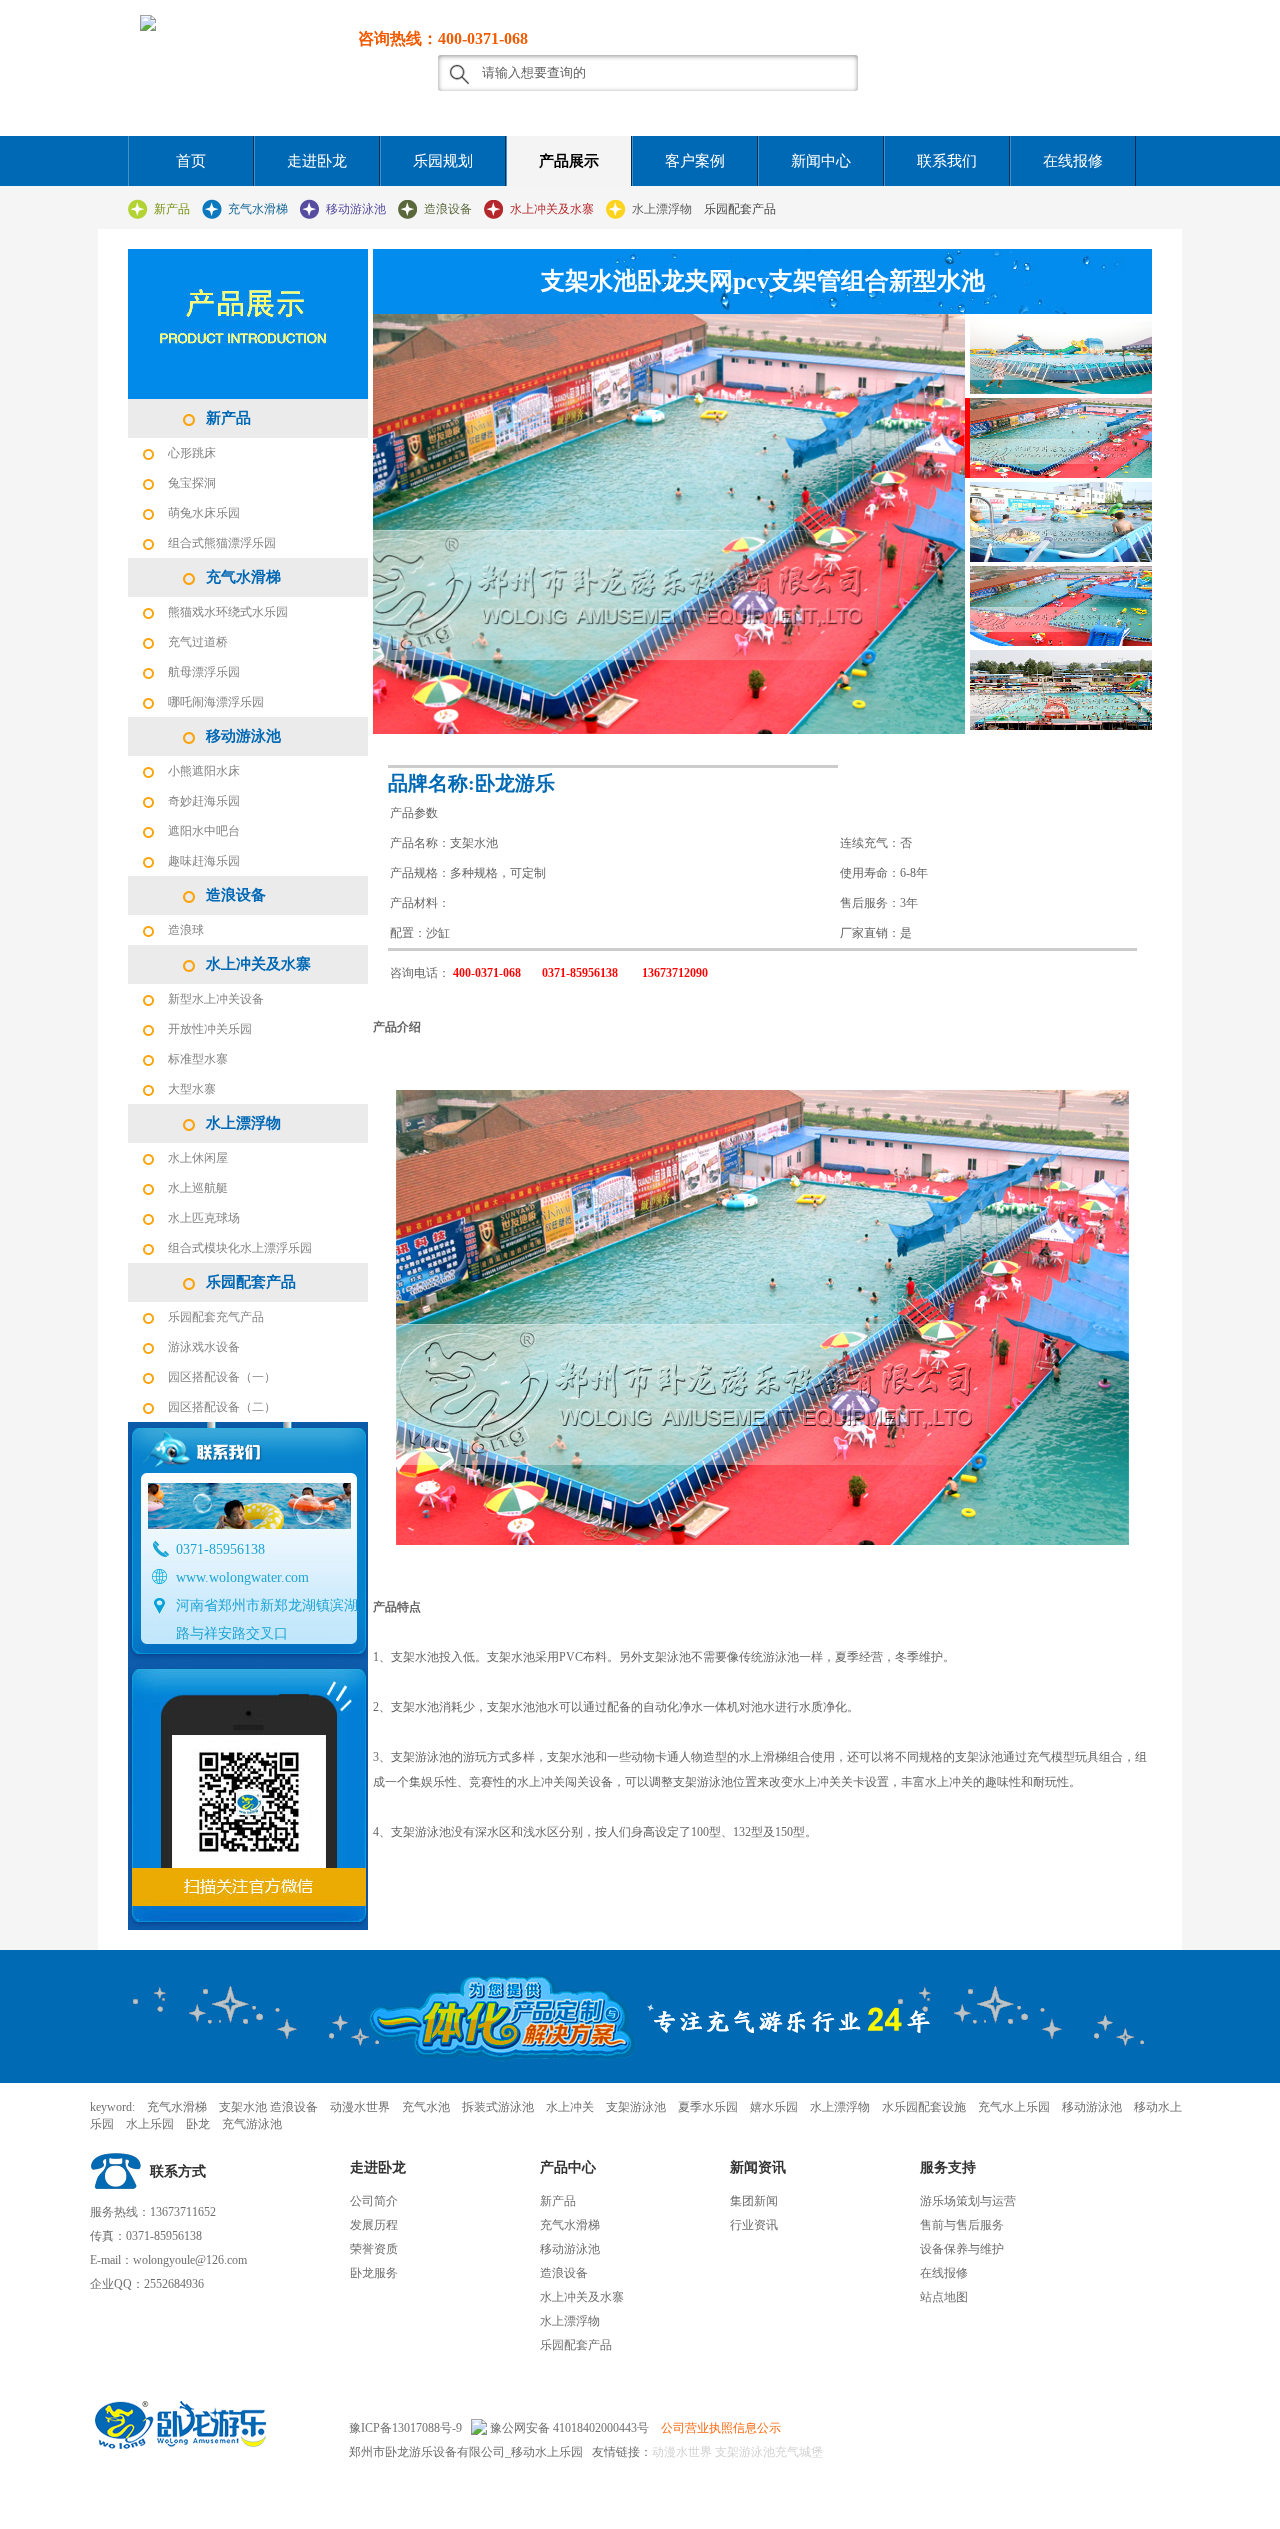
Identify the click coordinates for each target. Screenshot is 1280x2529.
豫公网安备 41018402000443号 (568, 2428)
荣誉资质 (374, 2249)
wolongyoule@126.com (190, 2260)
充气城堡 (799, 2452)
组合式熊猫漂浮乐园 (222, 543)
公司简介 (374, 2201)
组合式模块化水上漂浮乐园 (240, 1248)
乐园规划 (443, 161)
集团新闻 (754, 2201)
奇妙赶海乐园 (204, 801)
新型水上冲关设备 (216, 999)
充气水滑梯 (258, 209)
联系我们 (947, 161)
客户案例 (695, 161)
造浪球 (186, 930)
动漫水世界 (682, 2452)
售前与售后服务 (962, 2225)
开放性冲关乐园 (210, 1029)
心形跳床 (192, 453)
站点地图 (944, 2297)
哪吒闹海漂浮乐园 (216, 702)
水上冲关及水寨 (552, 209)
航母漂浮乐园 (204, 672)
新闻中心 (821, 161)
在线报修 (1073, 161)
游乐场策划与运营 (968, 2201)
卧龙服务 (374, 2273)
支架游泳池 (743, 2452)
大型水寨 (192, 1089)
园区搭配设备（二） (222, 1407)
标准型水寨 (198, 1059)
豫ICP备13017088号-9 (405, 2428)
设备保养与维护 (962, 2249)
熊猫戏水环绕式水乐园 (228, 612)
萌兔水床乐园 (204, 513)
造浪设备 (448, 209)
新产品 (172, 209)
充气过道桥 (198, 642)
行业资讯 (754, 2225)
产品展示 (569, 161)
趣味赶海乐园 (204, 861)
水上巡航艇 (198, 1188)
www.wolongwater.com (242, 1577)
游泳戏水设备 (204, 1347)
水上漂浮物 (662, 209)
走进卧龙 (317, 161)
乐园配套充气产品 (216, 1317)
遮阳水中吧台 (204, 831)
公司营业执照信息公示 (721, 2428)
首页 (191, 161)
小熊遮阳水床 (204, 771)
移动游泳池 (356, 209)
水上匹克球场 (204, 1218)
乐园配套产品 (740, 209)
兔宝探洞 (192, 483)
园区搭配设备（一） (222, 1377)
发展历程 (374, 2225)
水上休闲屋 (198, 1158)
